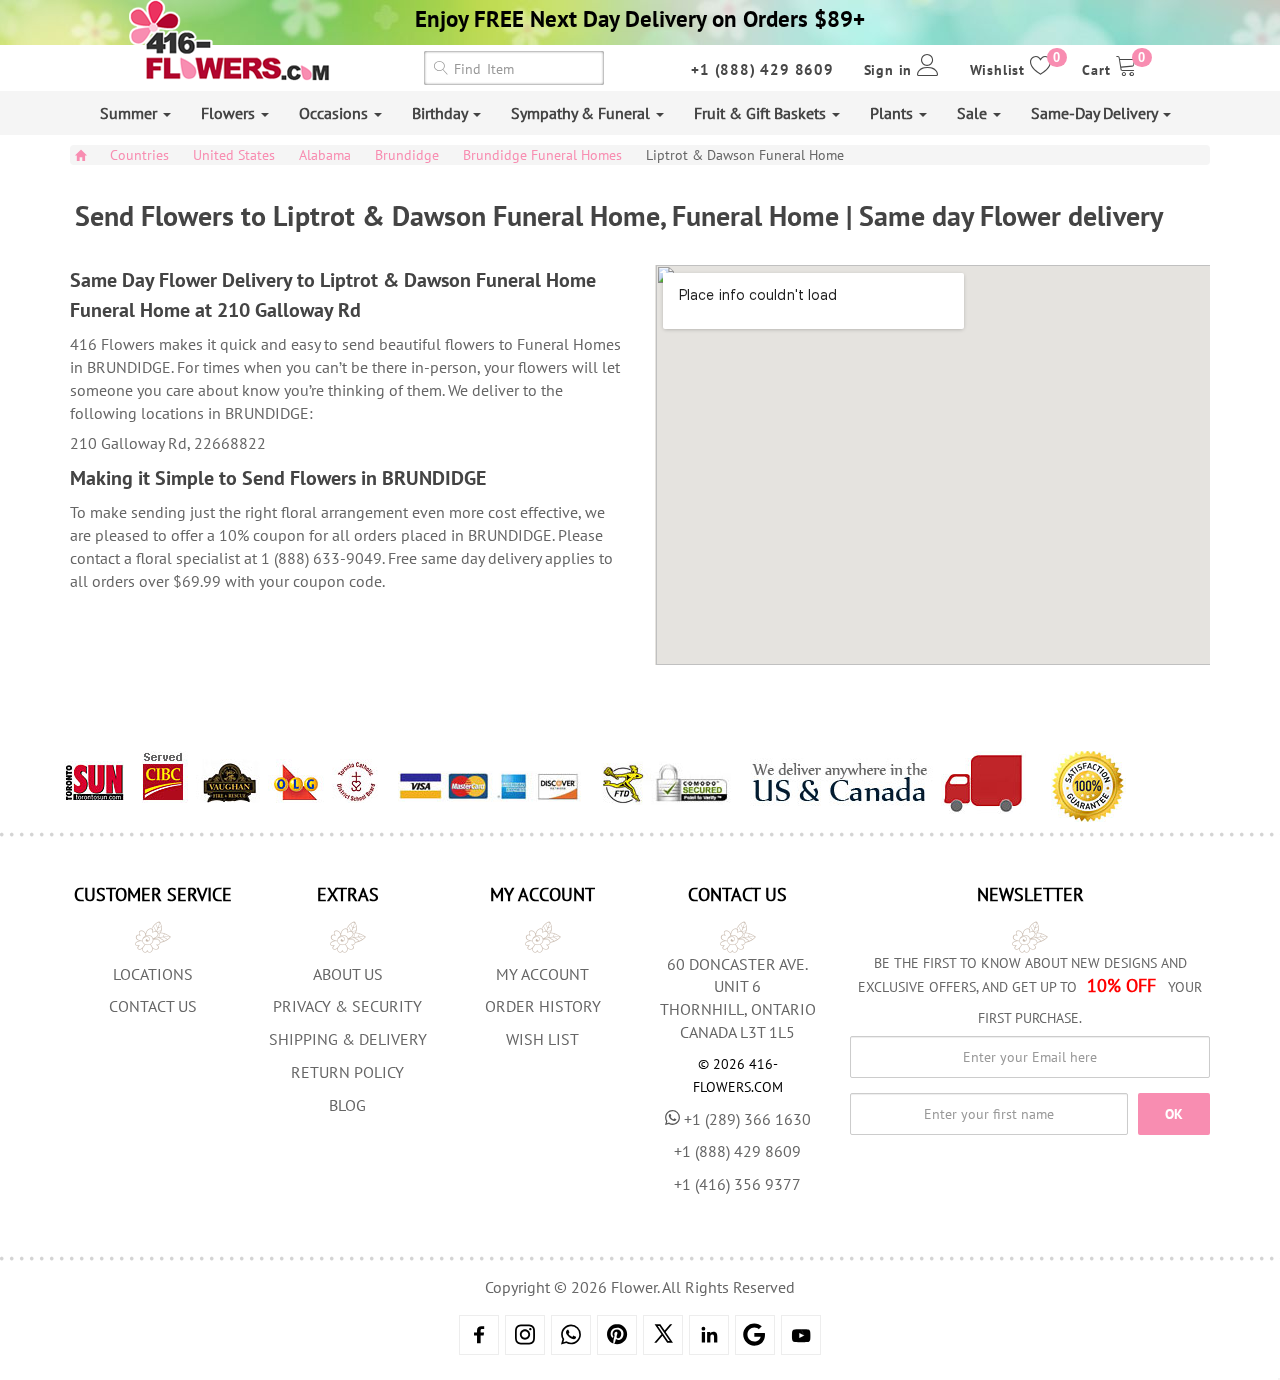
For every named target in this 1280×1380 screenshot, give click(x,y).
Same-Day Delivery (1096, 113)
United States (234, 155)
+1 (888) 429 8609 (762, 69)
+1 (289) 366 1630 (747, 1119)
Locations (153, 974)
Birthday (441, 113)
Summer (130, 113)
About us (348, 974)
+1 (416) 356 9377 (737, 1184)
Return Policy (347, 1072)
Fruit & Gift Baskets (762, 113)
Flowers (230, 113)
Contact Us (153, 1006)
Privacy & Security (347, 1006)
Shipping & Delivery (348, 1039)
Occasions (335, 113)
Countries (139, 155)
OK (1174, 1114)
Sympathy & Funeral (582, 113)
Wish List (542, 1039)
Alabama (325, 155)
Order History (543, 1006)
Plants (893, 113)
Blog (347, 1105)
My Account (542, 974)
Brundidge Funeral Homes (542, 155)
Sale (974, 113)
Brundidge (407, 155)
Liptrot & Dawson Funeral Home (745, 155)
